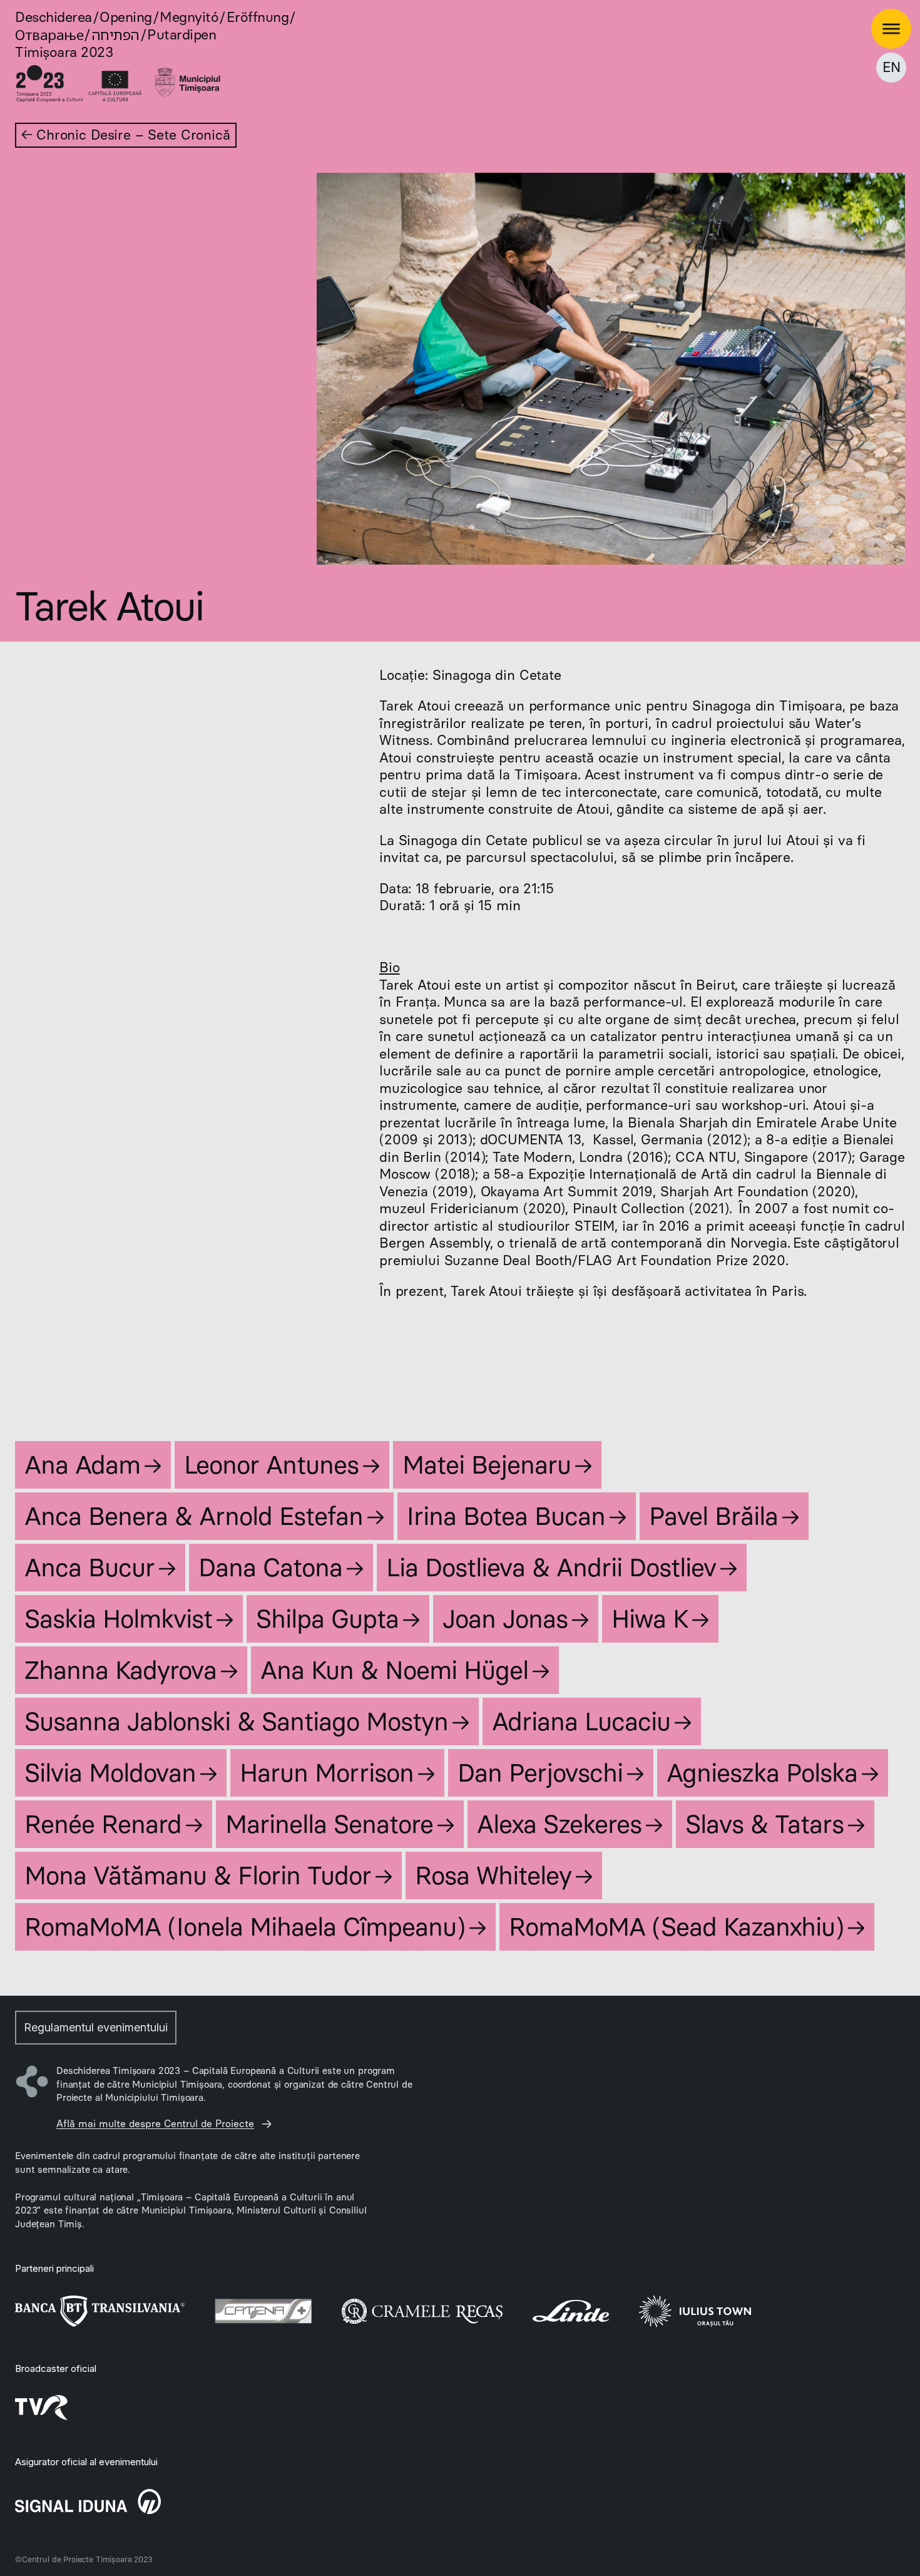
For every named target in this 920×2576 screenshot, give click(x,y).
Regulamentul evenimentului (96, 2027)
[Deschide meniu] (891, 29)
